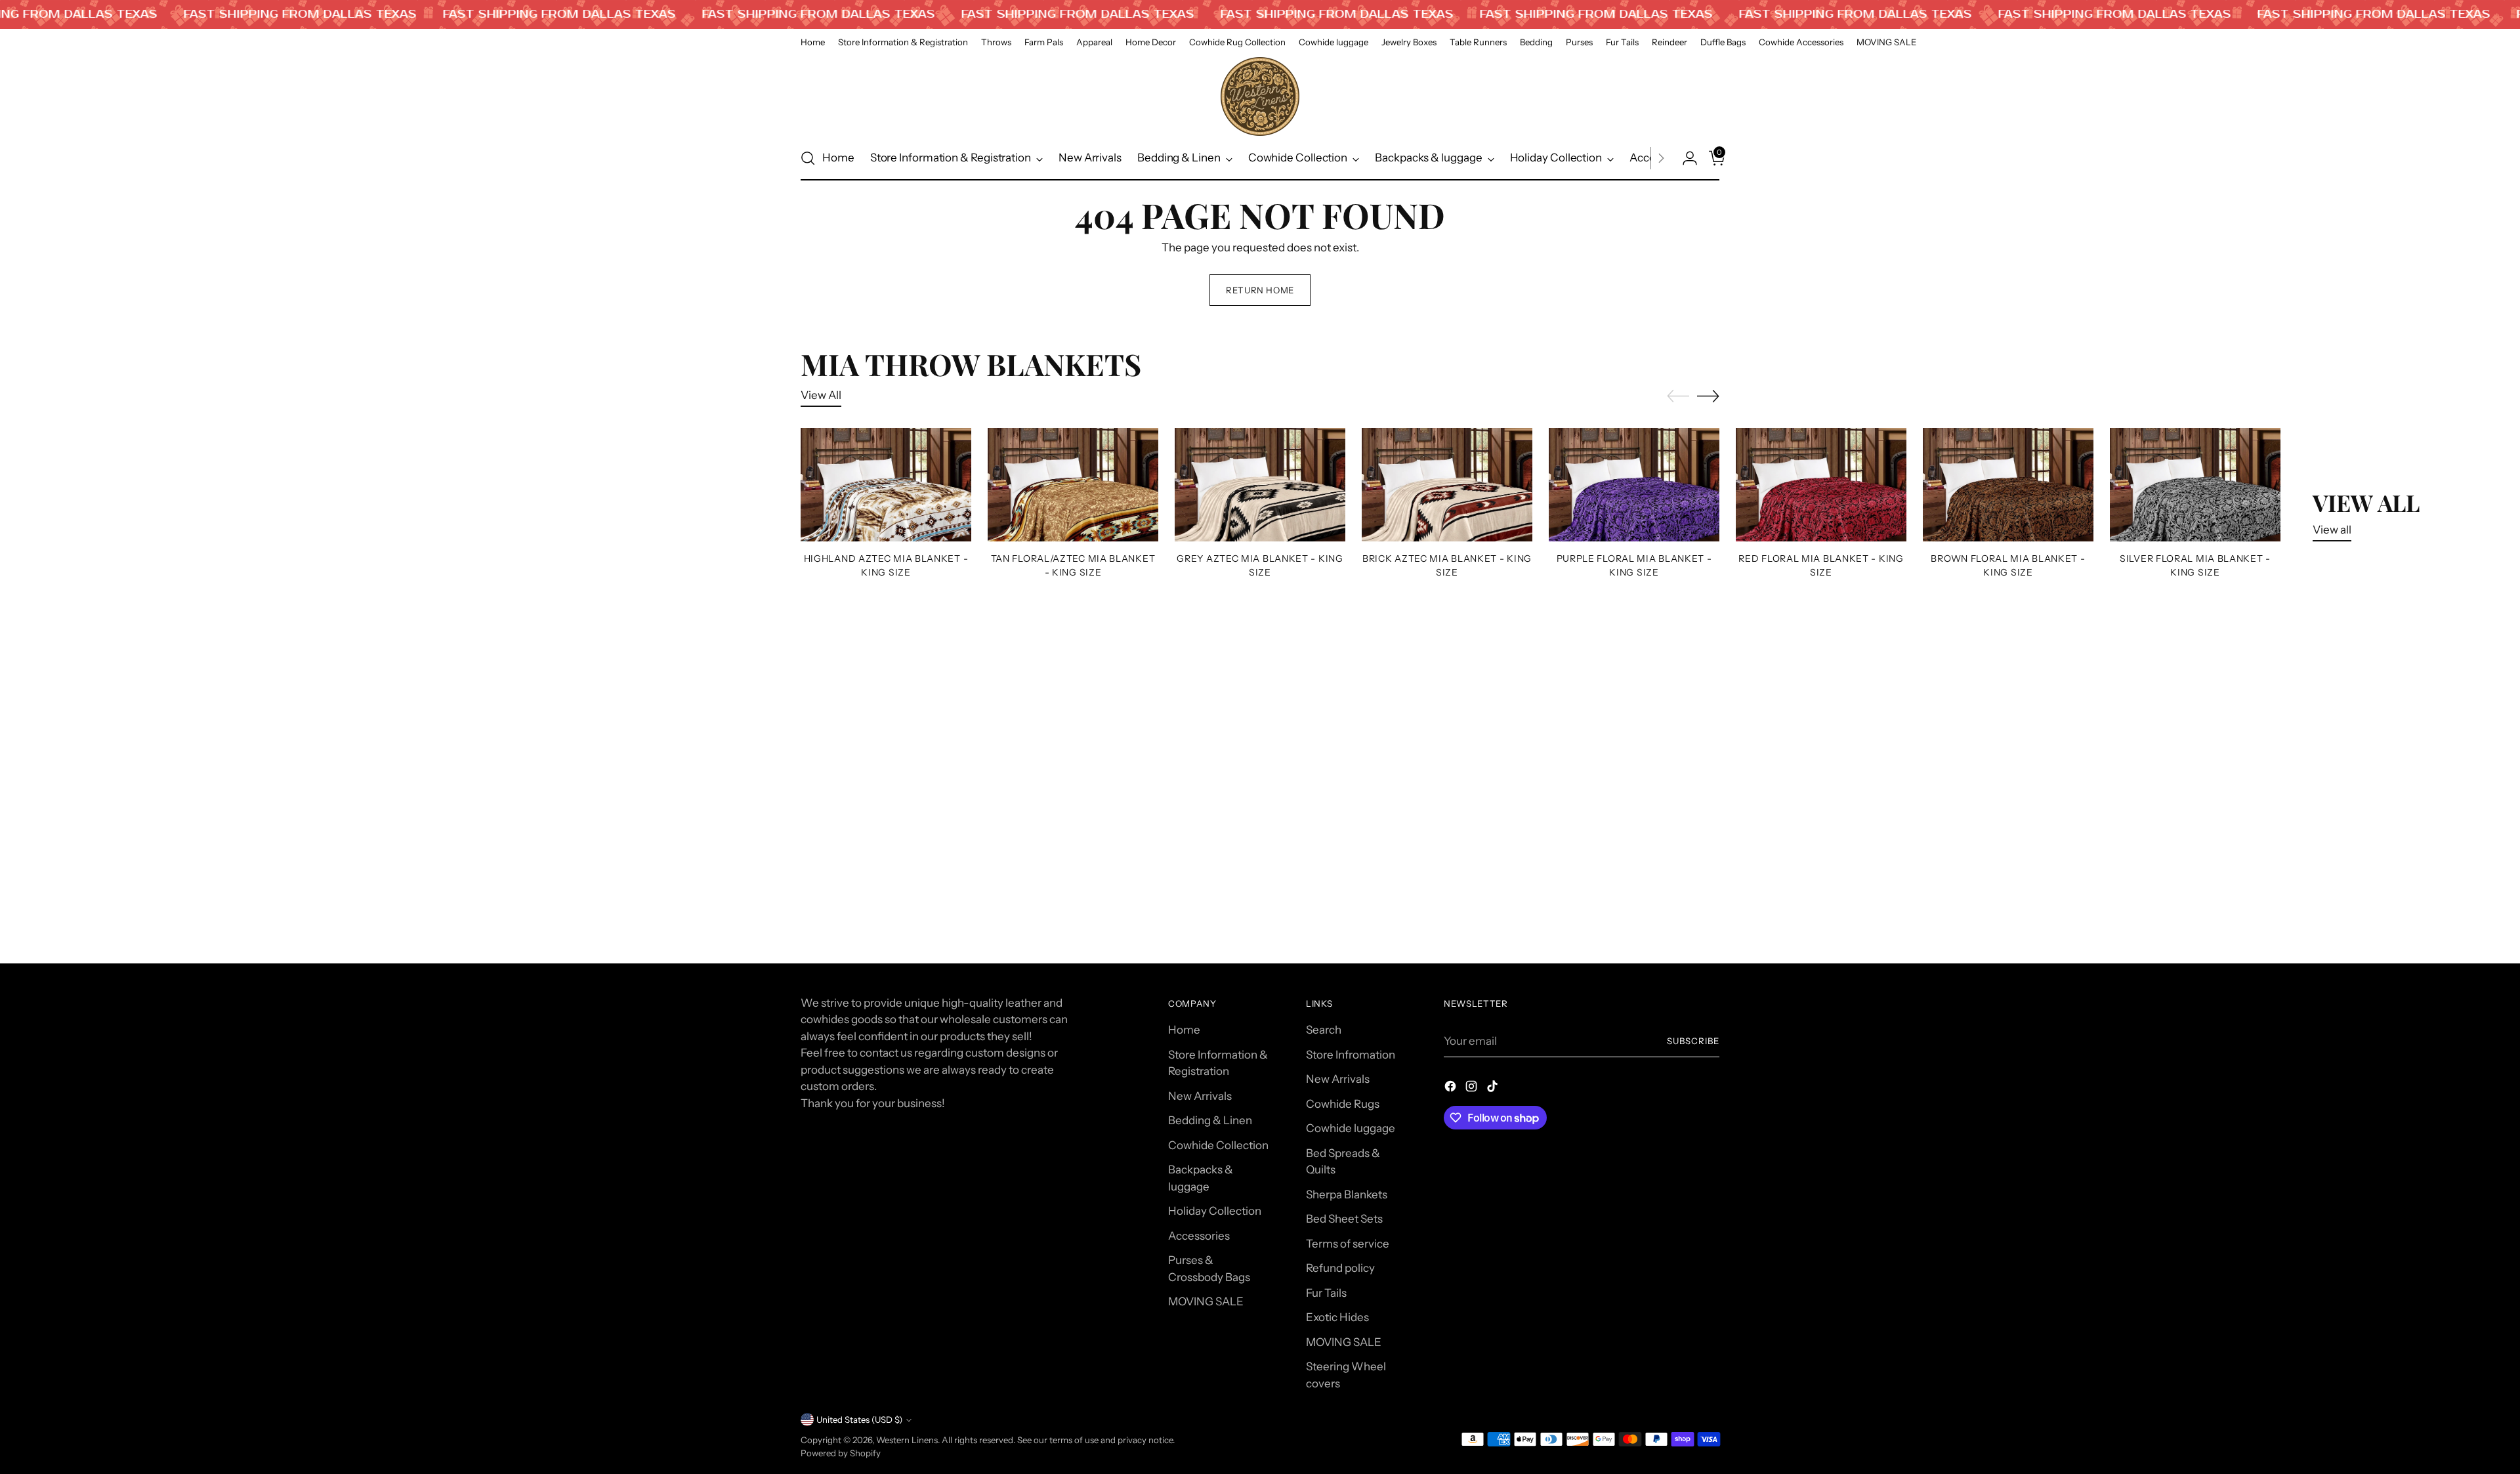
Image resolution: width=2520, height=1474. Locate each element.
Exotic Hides (1337, 1317)
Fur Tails (1326, 1293)
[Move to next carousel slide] (1708, 396)
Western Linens (907, 1440)
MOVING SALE (1206, 1301)
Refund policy (1340, 1268)
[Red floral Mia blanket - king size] (1821, 485)
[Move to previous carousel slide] (1678, 396)
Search (1324, 1030)
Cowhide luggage (1351, 1128)
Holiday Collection (1215, 1211)
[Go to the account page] (1685, 158)
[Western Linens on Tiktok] (1494, 1089)
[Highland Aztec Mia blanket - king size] (886, 485)
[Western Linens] (1260, 96)
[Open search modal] (808, 158)
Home (1184, 1030)
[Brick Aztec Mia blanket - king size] (1447, 485)
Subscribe (1693, 1041)
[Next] (1661, 158)
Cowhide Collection (1218, 1145)
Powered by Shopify (841, 1453)
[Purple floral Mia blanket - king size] (1634, 485)
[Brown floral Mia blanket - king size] (2008, 485)
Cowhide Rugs (1343, 1104)
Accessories (1199, 1236)
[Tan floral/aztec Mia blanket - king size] (1073, 485)
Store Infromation (1351, 1055)
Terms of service (1348, 1244)
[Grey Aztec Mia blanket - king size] (1260, 485)
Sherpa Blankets (1347, 1194)
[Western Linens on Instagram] (1473, 1089)
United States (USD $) (859, 1420)
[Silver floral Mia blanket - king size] (2195, 485)
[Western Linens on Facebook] (1452, 1089)
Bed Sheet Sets (1344, 1219)
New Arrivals (1200, 1096)
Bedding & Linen (1210, 1120)
